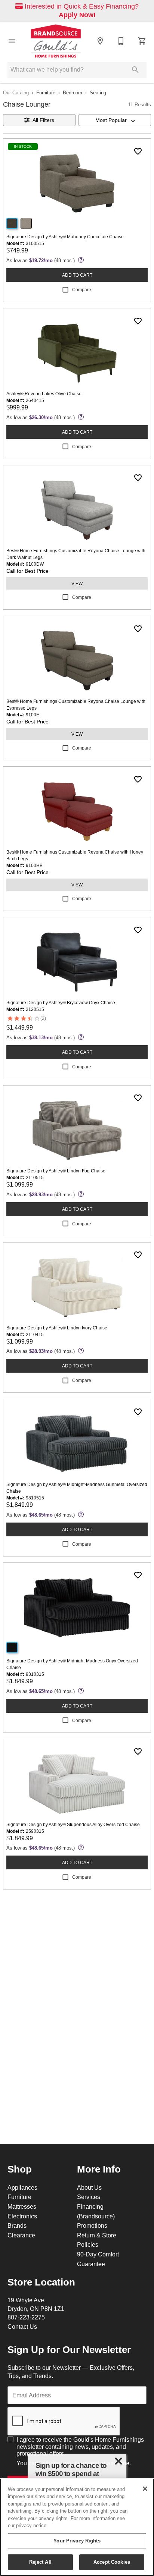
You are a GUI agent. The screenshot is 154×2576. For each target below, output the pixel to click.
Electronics (22, 2216)
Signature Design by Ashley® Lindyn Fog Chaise (56, 1171)
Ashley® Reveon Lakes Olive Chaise (44, 394)
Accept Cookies (112, 2562)
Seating (98, 92)
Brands (17, 2225)
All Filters (43, 120)
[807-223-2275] (121, 41)
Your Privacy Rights (77, 2541)
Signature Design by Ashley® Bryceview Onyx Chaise (61, 1003)
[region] (77, 2527)
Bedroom (73, 92)
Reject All (40, 2562)
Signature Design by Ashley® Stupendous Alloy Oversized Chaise (73, 1824)
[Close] (145, 2489)
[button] (12, 41)
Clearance (21, 2235)
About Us (89, 2187)
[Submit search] (135, 70)
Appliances (22, 2187)
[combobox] (115, 120)
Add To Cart (77, 275)
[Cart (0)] (142, 41)
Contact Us (22, 2327)
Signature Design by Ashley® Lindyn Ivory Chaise (57, 1328)
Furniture (46, 92)
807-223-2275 (26, 2317)
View (77, 583)
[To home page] (56, 41)
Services (89, 2197)
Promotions (92, 2225)
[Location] (100, 41)
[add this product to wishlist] (138, 151)
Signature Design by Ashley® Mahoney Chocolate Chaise (65, 237)
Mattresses (22, 2206)
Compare (82, 290)
